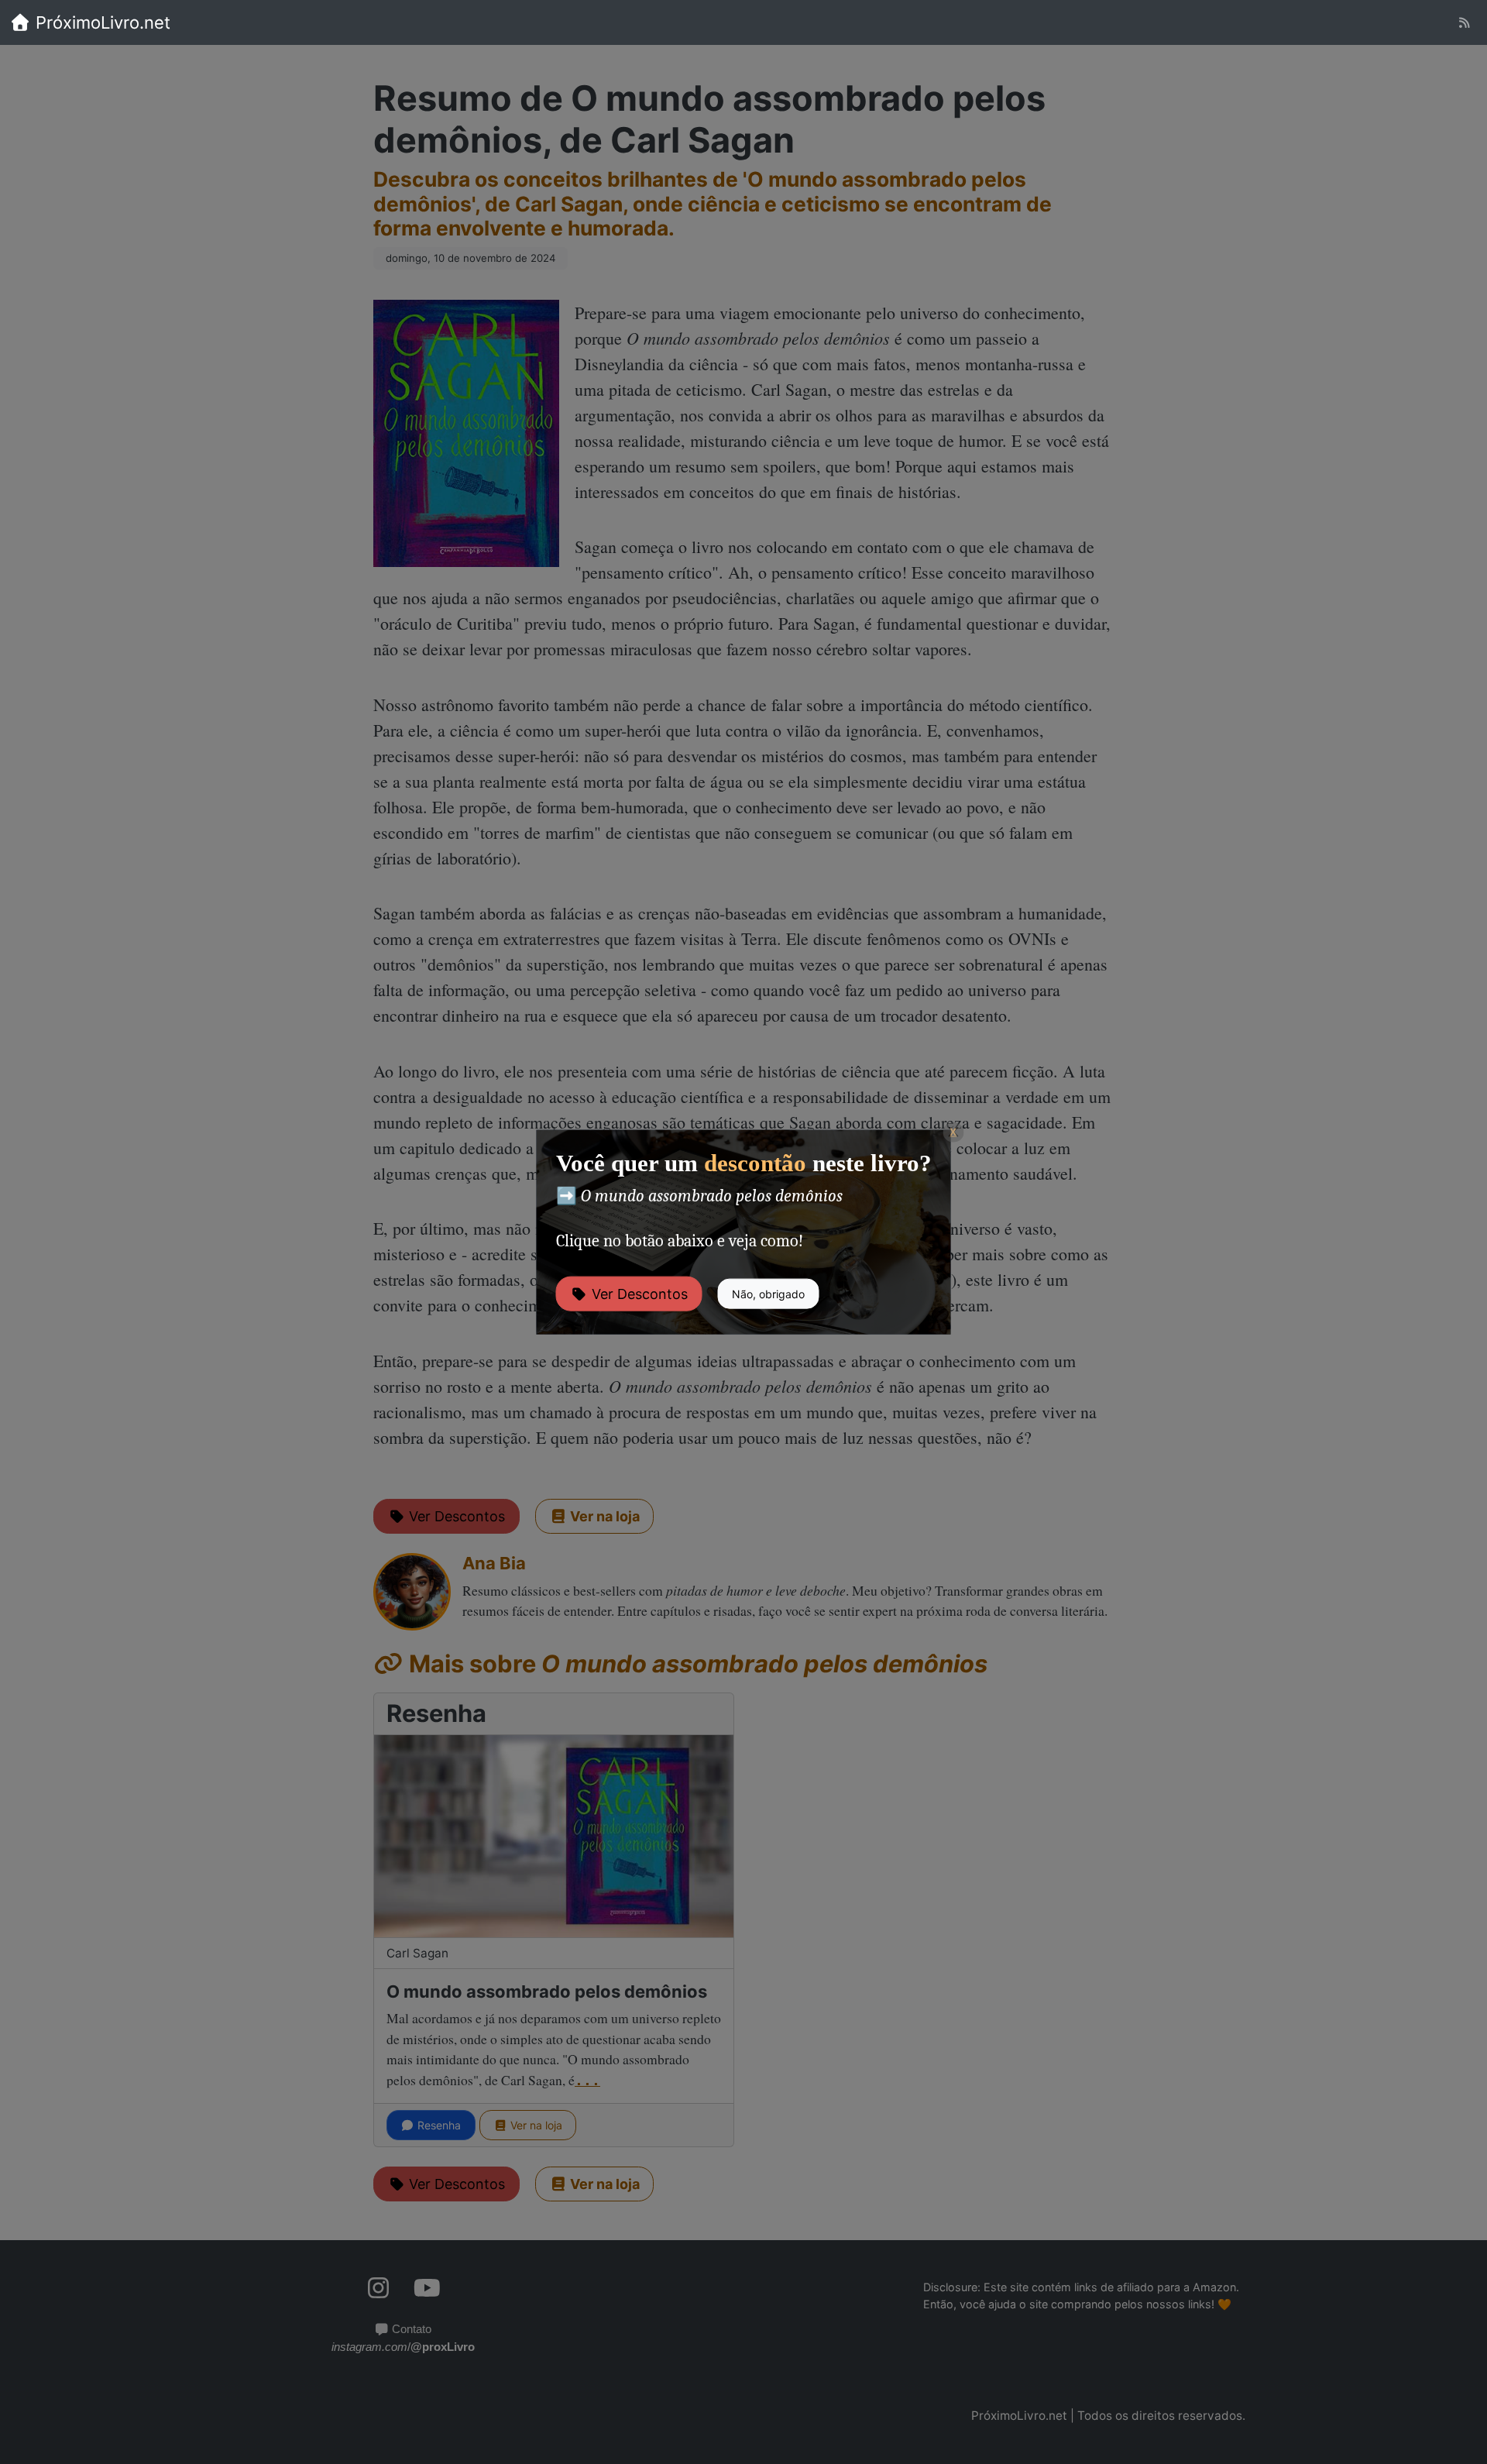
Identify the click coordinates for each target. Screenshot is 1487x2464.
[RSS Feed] (1464, 23)
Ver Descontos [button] (638, 1294)
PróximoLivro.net (101, 22)
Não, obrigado (768, 1294)
